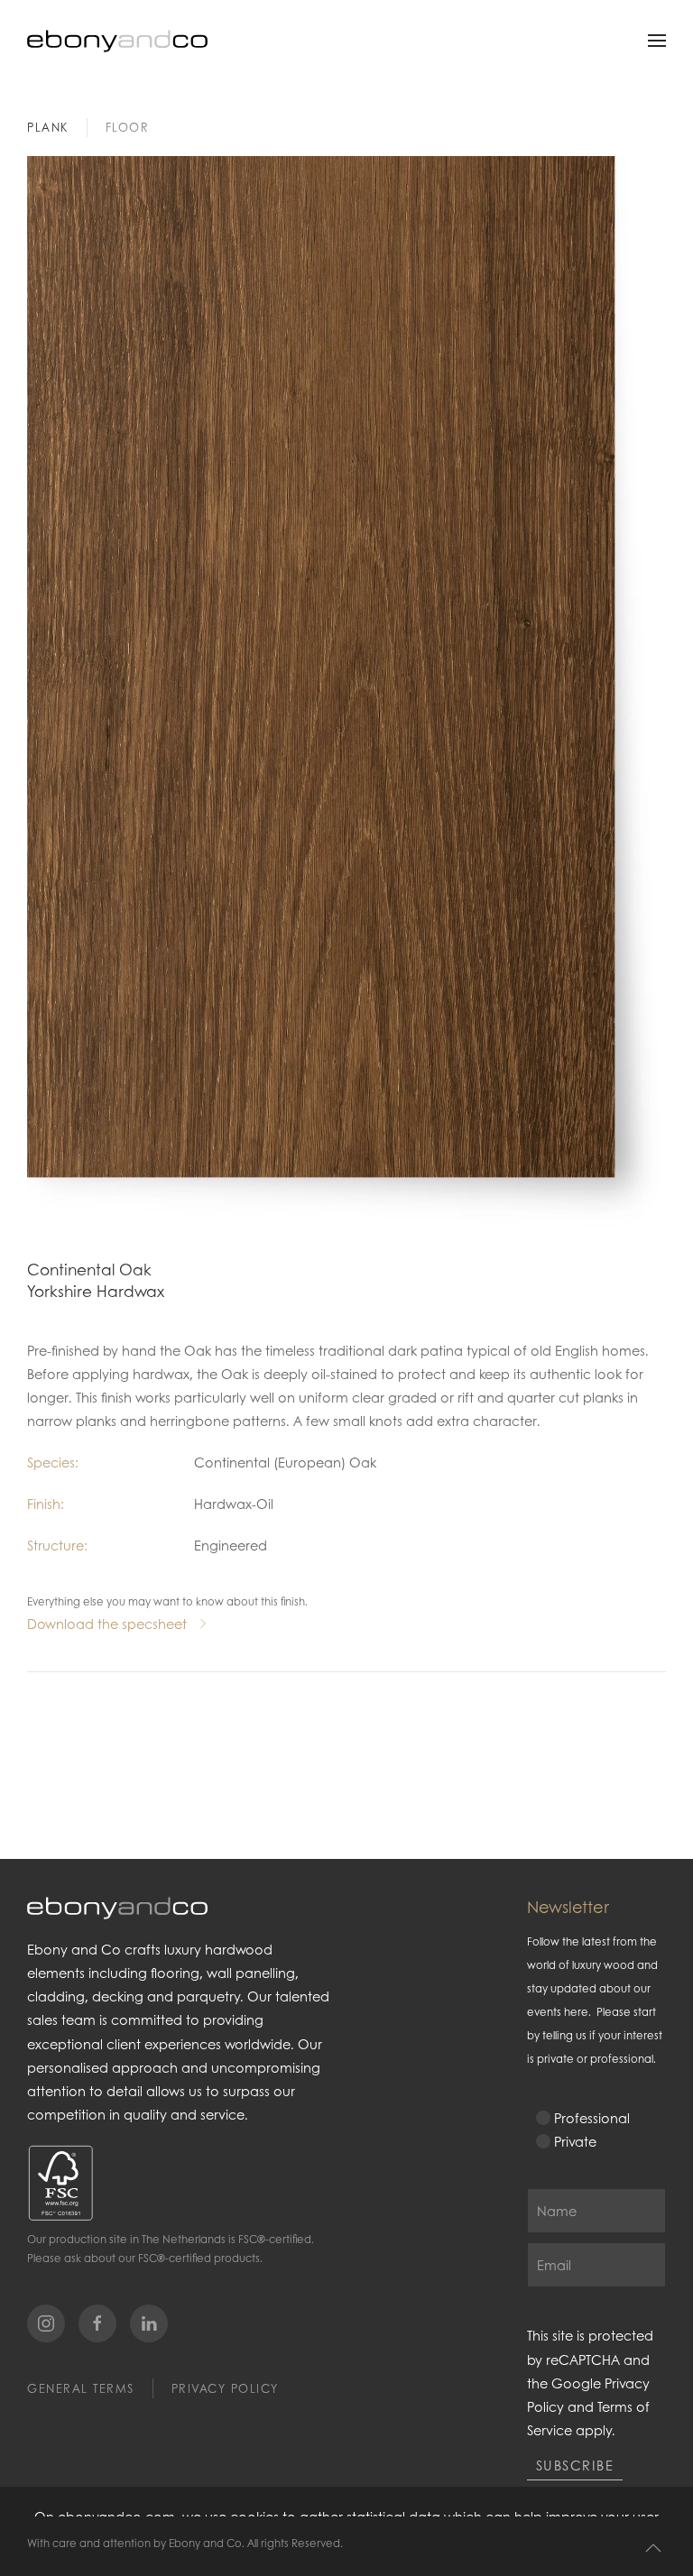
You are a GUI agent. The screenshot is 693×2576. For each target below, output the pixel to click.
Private (575, 2141)
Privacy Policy (225, 2388)
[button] (657, 41)
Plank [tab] (48, 127)
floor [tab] (128, 127)
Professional (592, 2118)
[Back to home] (117, 41)
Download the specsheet (107, 1624)
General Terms (81, 2388)
